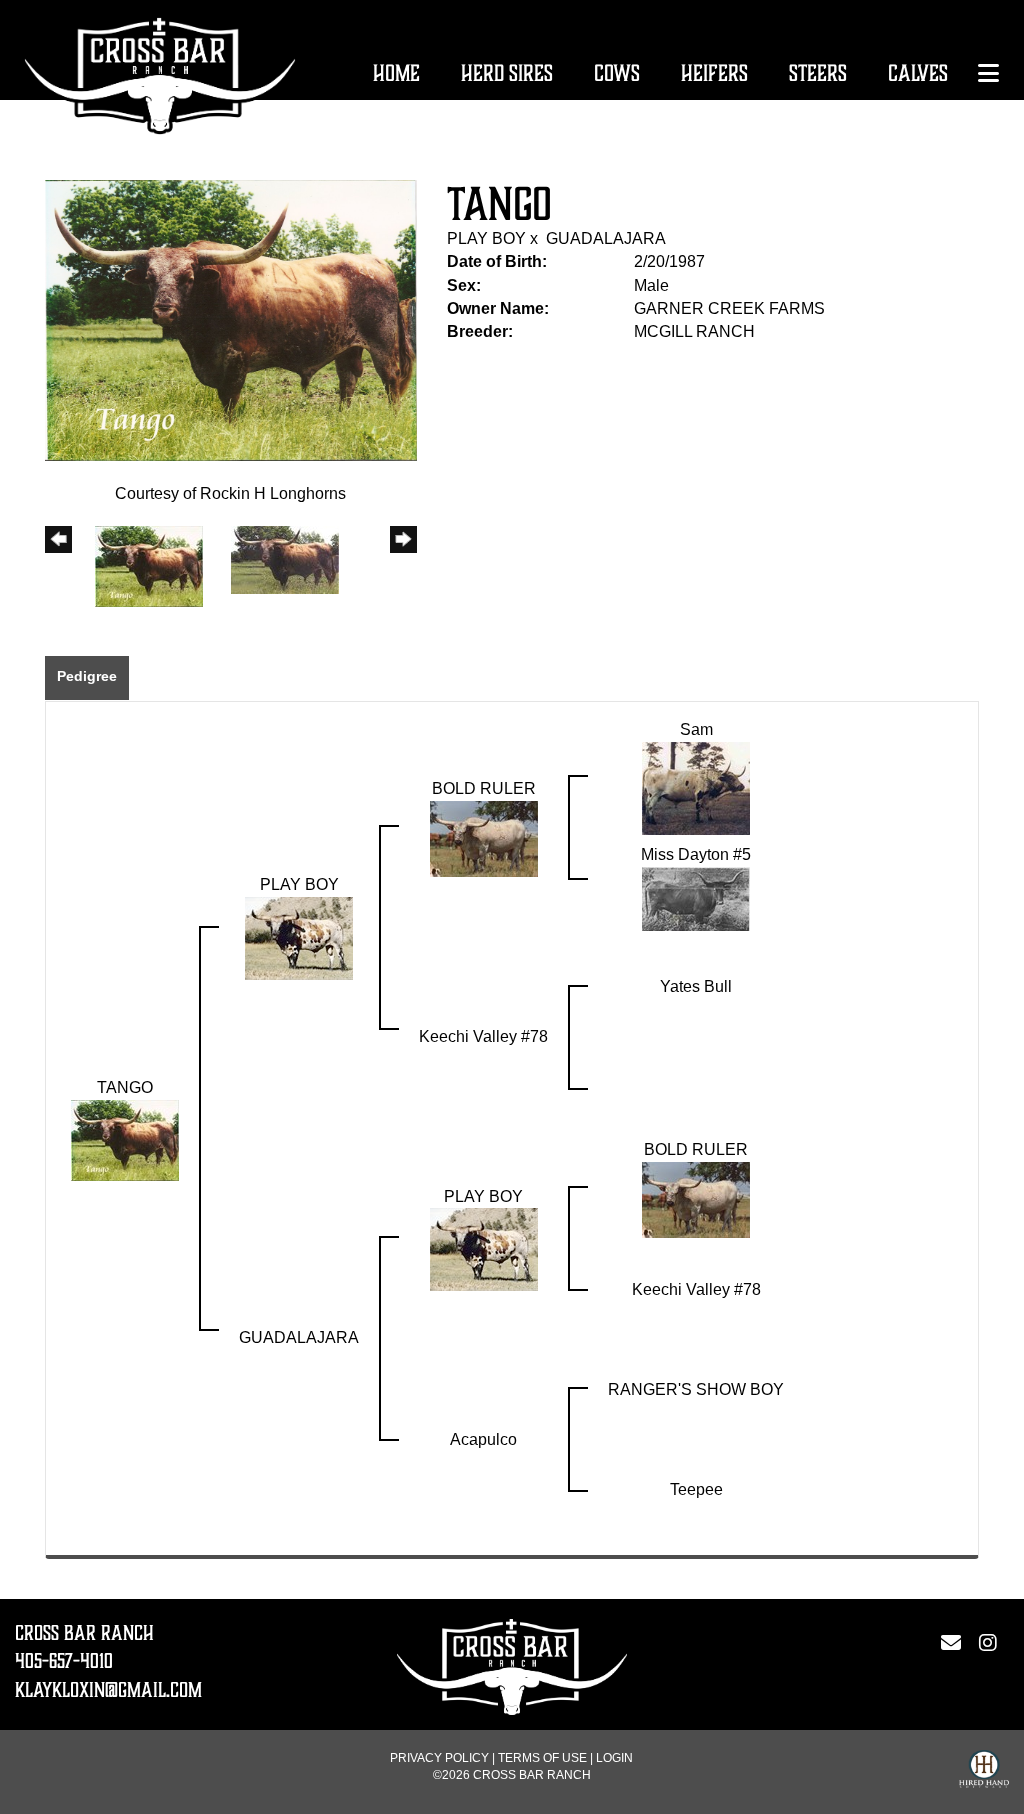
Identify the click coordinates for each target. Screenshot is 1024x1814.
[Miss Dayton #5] (696, 897)
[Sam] (696, 787)
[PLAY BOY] (299, 937)
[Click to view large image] (231, 319)
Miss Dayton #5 (696, 854)
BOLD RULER (484, 788)
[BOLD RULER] (484, 837)
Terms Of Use (542, 1758)
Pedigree (87, 676)
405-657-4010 (64, 1661)
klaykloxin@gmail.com (108, 1690)
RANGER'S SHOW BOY (696, 1389)
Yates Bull (696, 986)
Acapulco (483, 1439)
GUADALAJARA (606, 238)
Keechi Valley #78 (483, 1036)
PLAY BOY (486, 238)
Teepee (696, 1489)
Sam (696, 729)
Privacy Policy (439, 1758)
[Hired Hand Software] (984, 1772)
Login (614, 1758)
